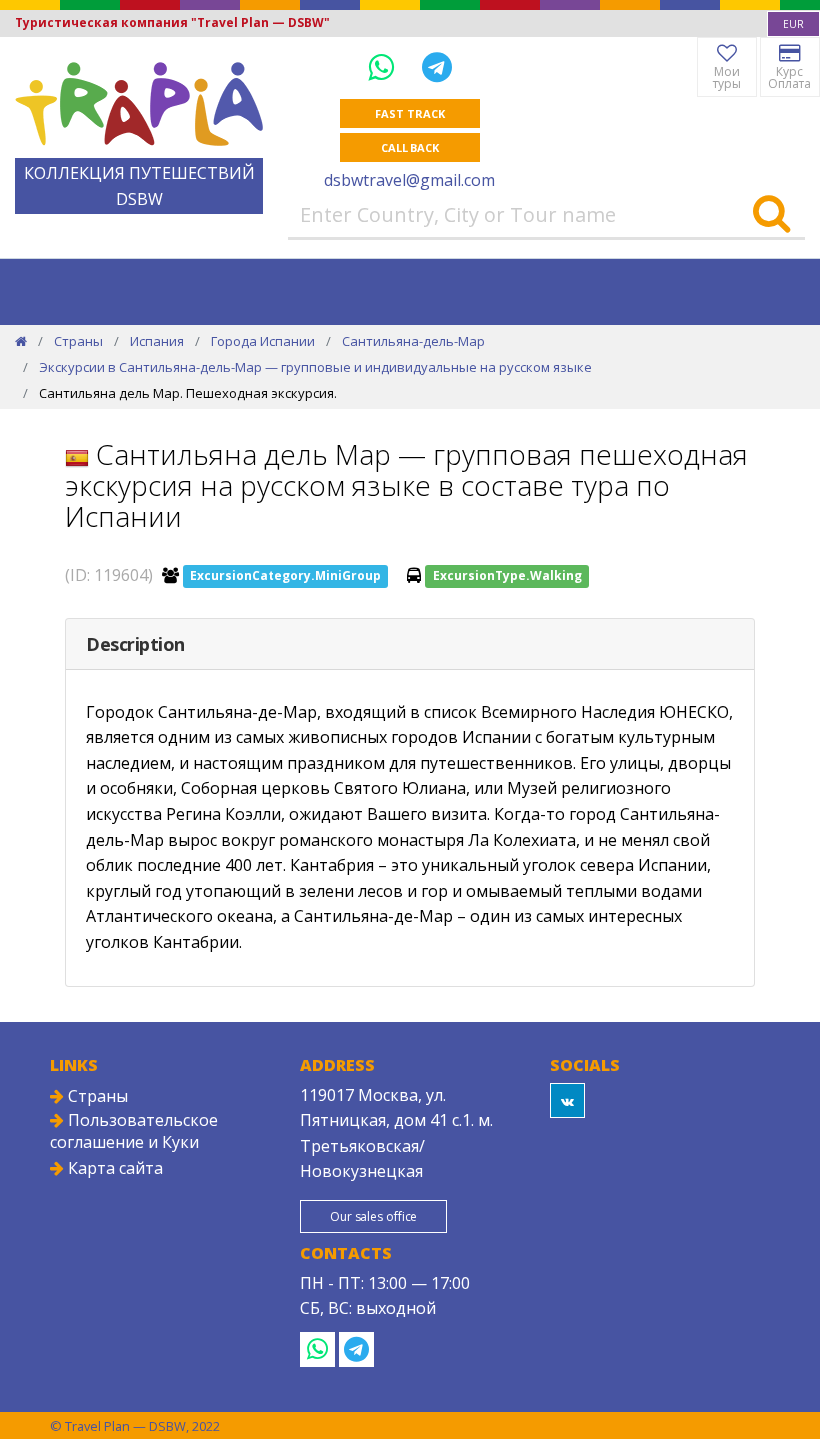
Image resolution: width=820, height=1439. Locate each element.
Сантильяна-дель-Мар (413, 341)
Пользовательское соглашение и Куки (134, 1131)
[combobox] (793, 24)
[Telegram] (437, 66)
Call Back (410, 147)
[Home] (21, 341)
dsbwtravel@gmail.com (409, 180)
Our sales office (373, 1216)
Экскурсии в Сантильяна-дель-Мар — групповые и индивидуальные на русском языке (315, 367)
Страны (78, 341)
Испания (157, 341)
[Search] (771, 215)
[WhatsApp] (385, 66)
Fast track (409, 113)
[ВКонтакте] (567, 1100)
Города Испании (263, 341)
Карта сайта (113, 1168)
